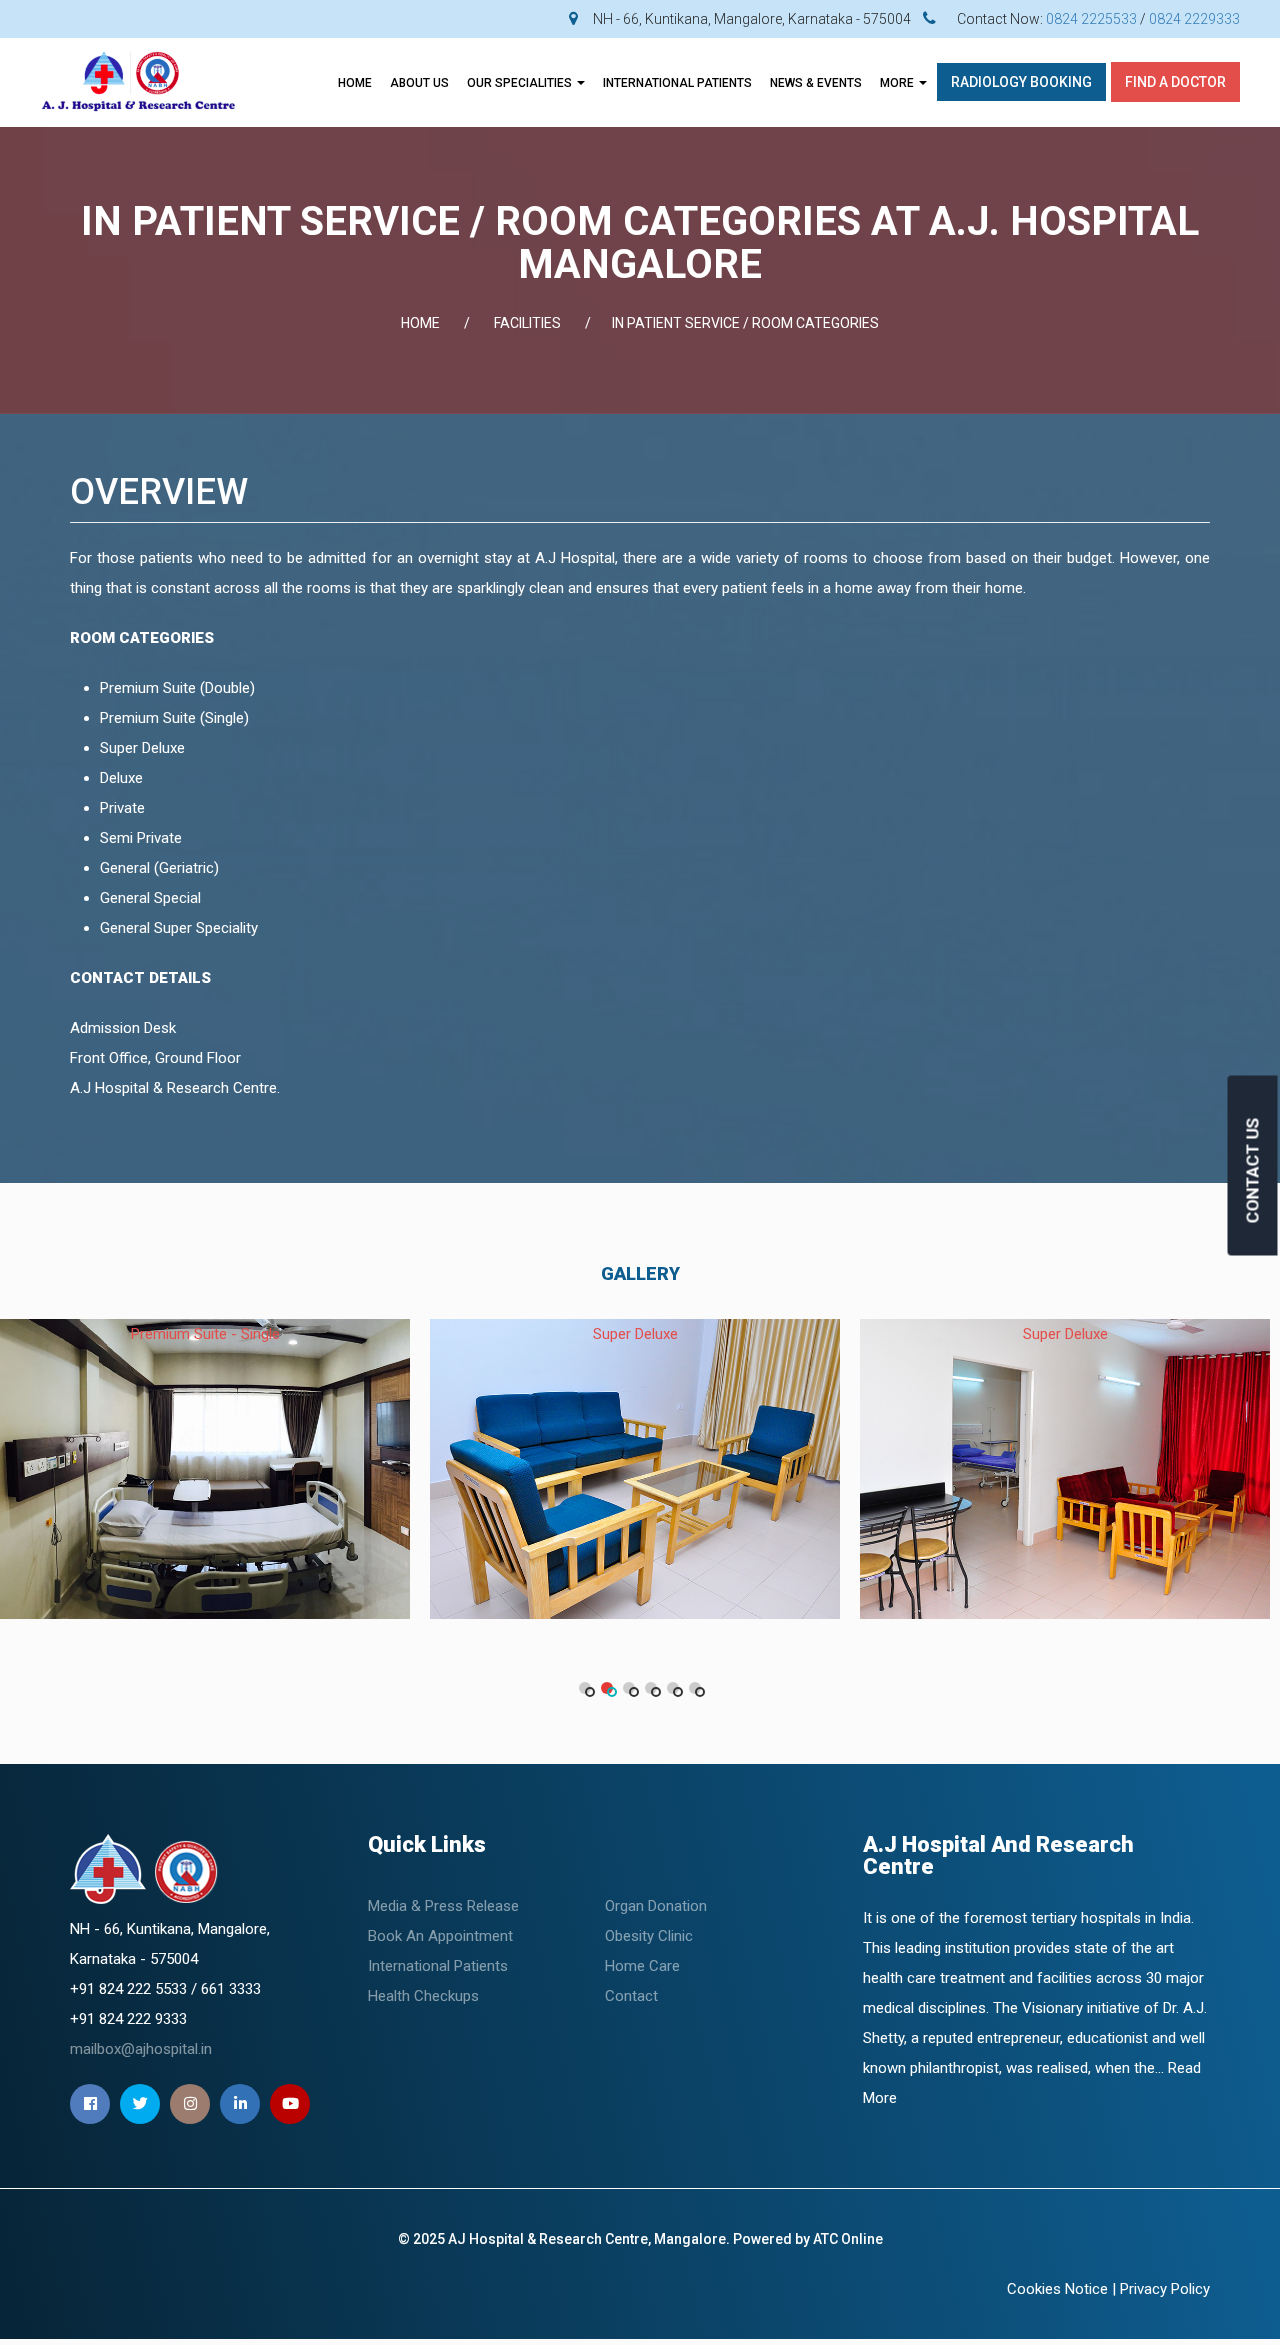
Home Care (642, 1966)
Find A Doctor (1175, 82)
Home (355, 83)
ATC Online (848, 2239)
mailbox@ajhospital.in (141, 2049)
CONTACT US (1253, 1170)
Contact (631, 1996)
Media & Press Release (443, 1906)
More (898, 83)
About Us (419, 83)
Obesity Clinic (649, 1936)
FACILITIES (527, 323)
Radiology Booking (1021, 82)
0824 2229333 (1194, 19)
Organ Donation (656, 1906)
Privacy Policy (1165, 2289)
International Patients (438, 1966)
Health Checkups (423, 1996)
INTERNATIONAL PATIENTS (677, 83)
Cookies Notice (1057, 2289)
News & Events (816, 83)
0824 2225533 (1091, 19)
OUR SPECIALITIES (521, 83)
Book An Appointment (440, 1936)
